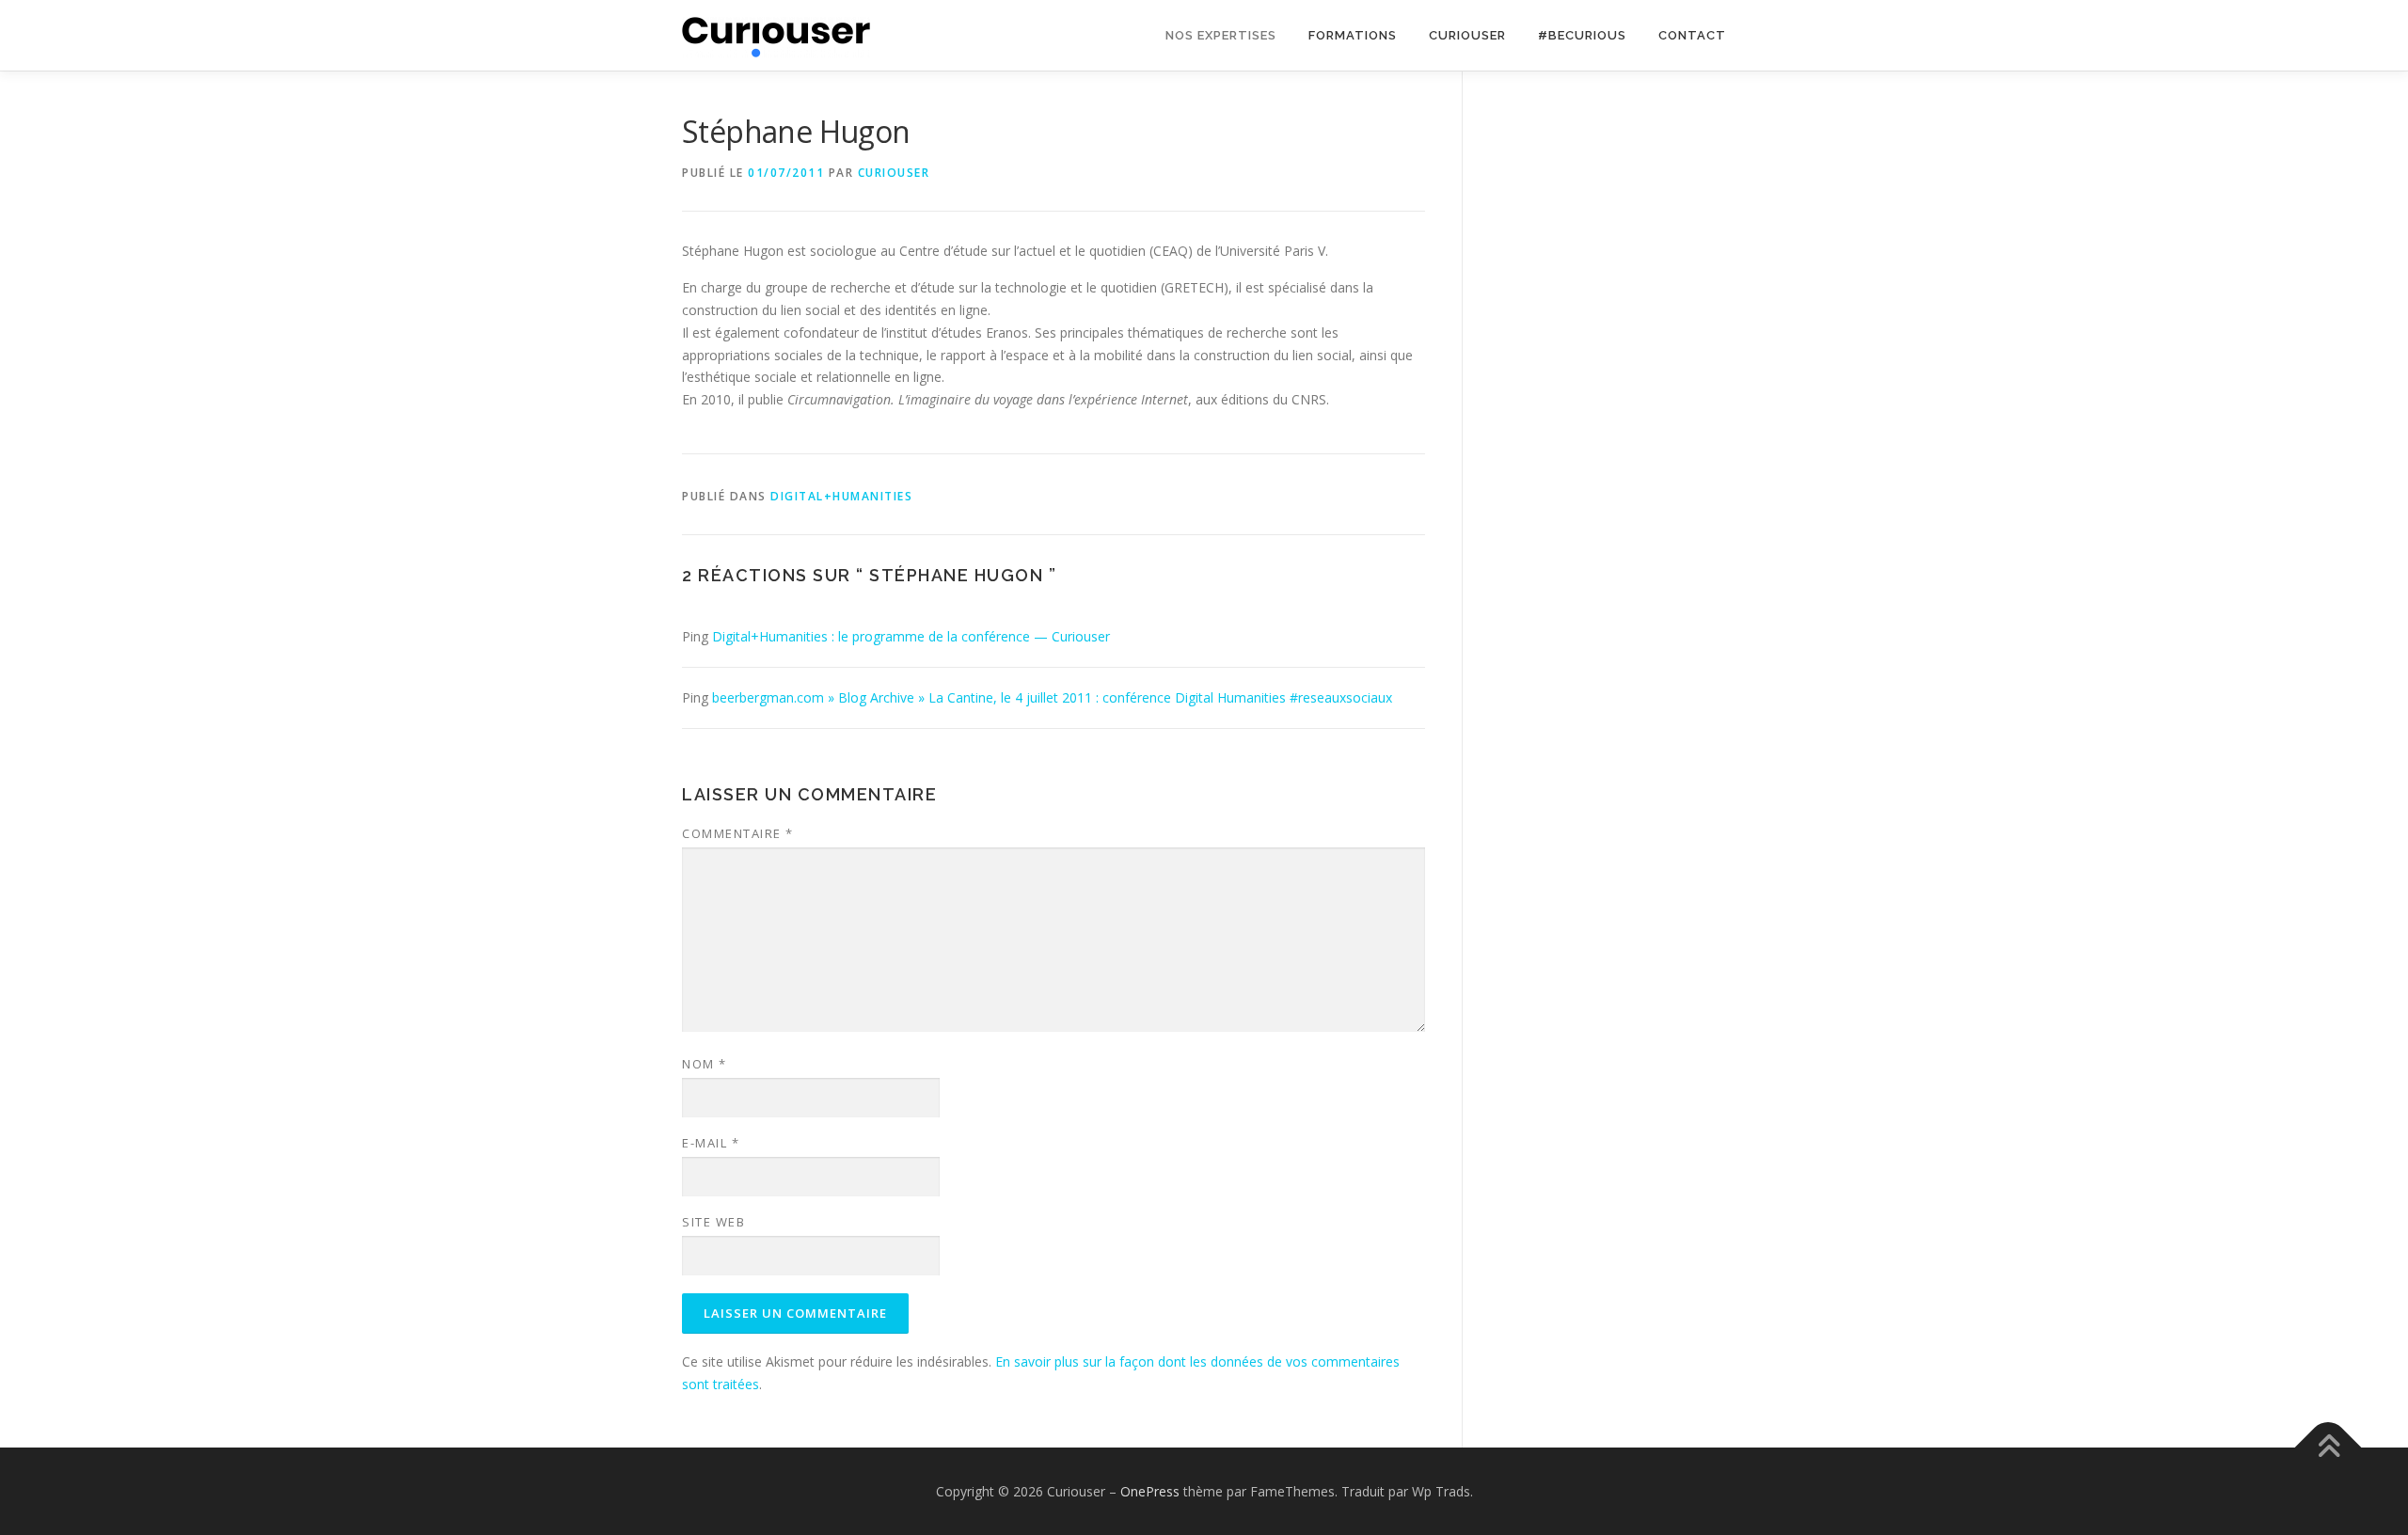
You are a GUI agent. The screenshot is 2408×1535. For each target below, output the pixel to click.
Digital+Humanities (841, 496)
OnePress (1150, 1491)
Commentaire (738, 833)
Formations (1353, 35)
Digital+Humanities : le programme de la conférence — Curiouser (911, 636)
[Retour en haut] (2329, 1447)
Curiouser (1467, 35)
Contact (1692, 35)
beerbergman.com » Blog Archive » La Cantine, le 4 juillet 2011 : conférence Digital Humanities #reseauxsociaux (1052, 697)
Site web (713, 1222)
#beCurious (1582, 35)
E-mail (711, 1143)
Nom (705, 1064)
